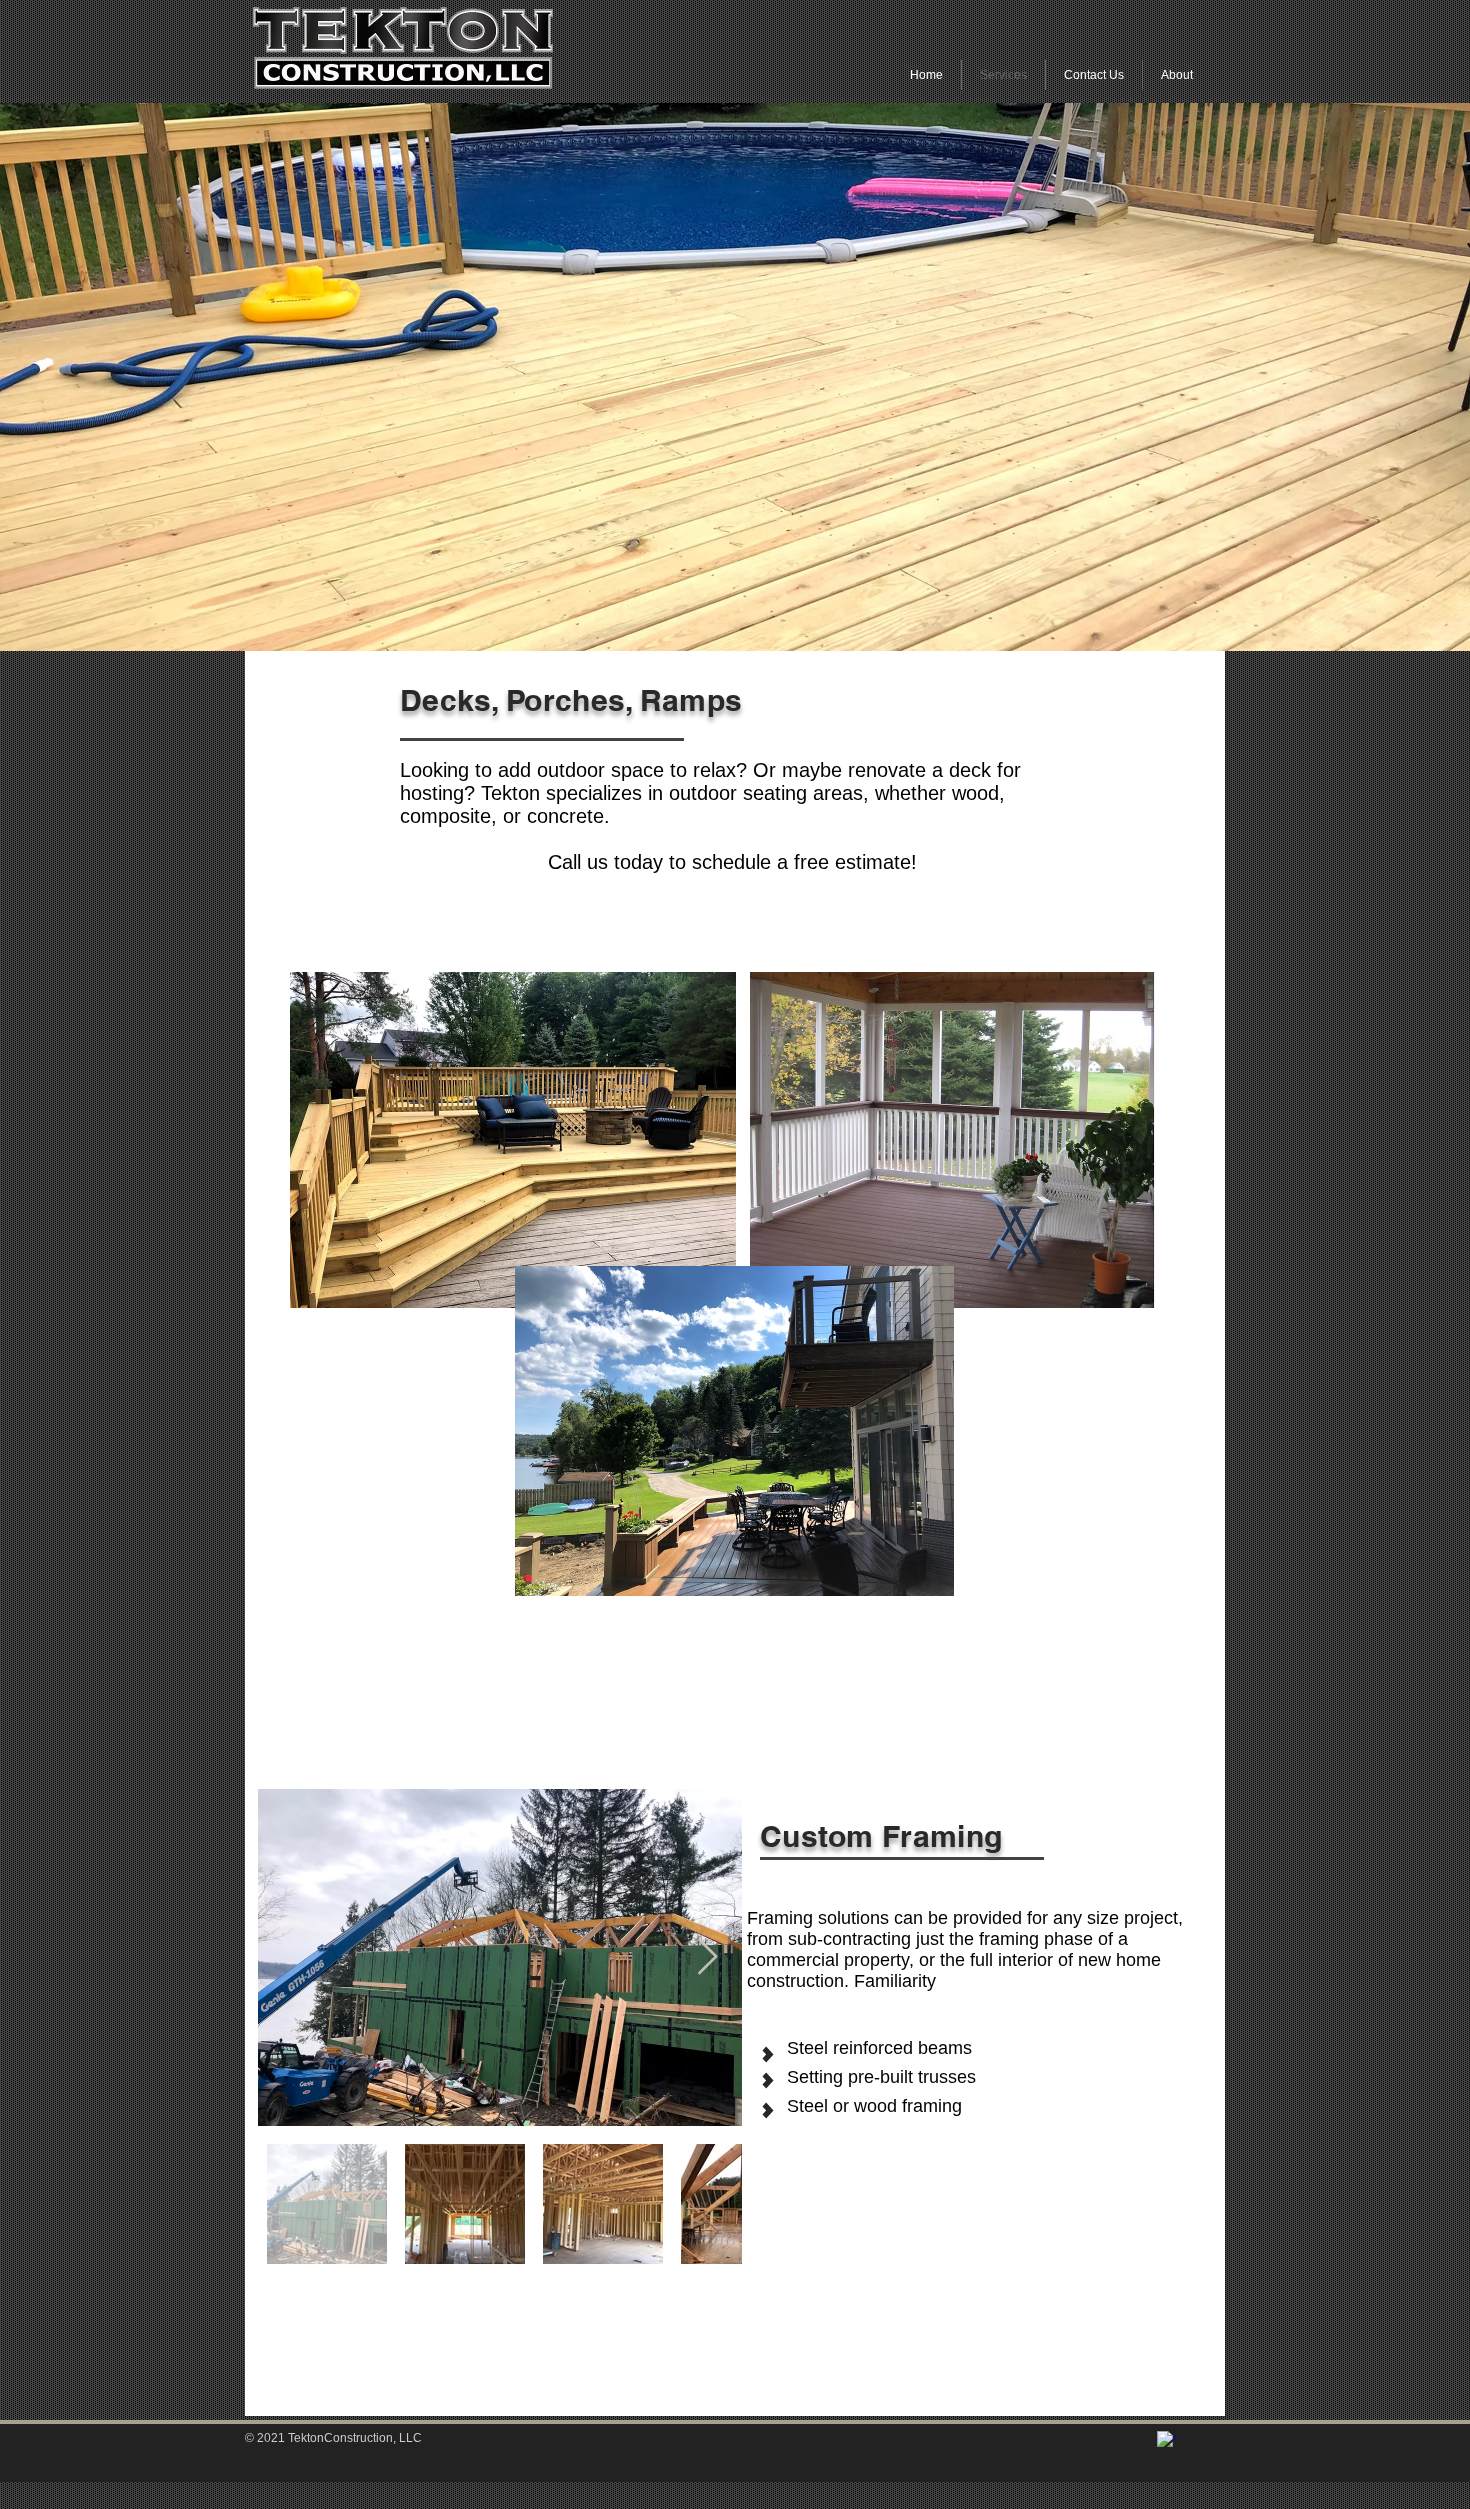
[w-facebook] (1166, 2440)
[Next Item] (707, 1957)
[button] (735, 377)
